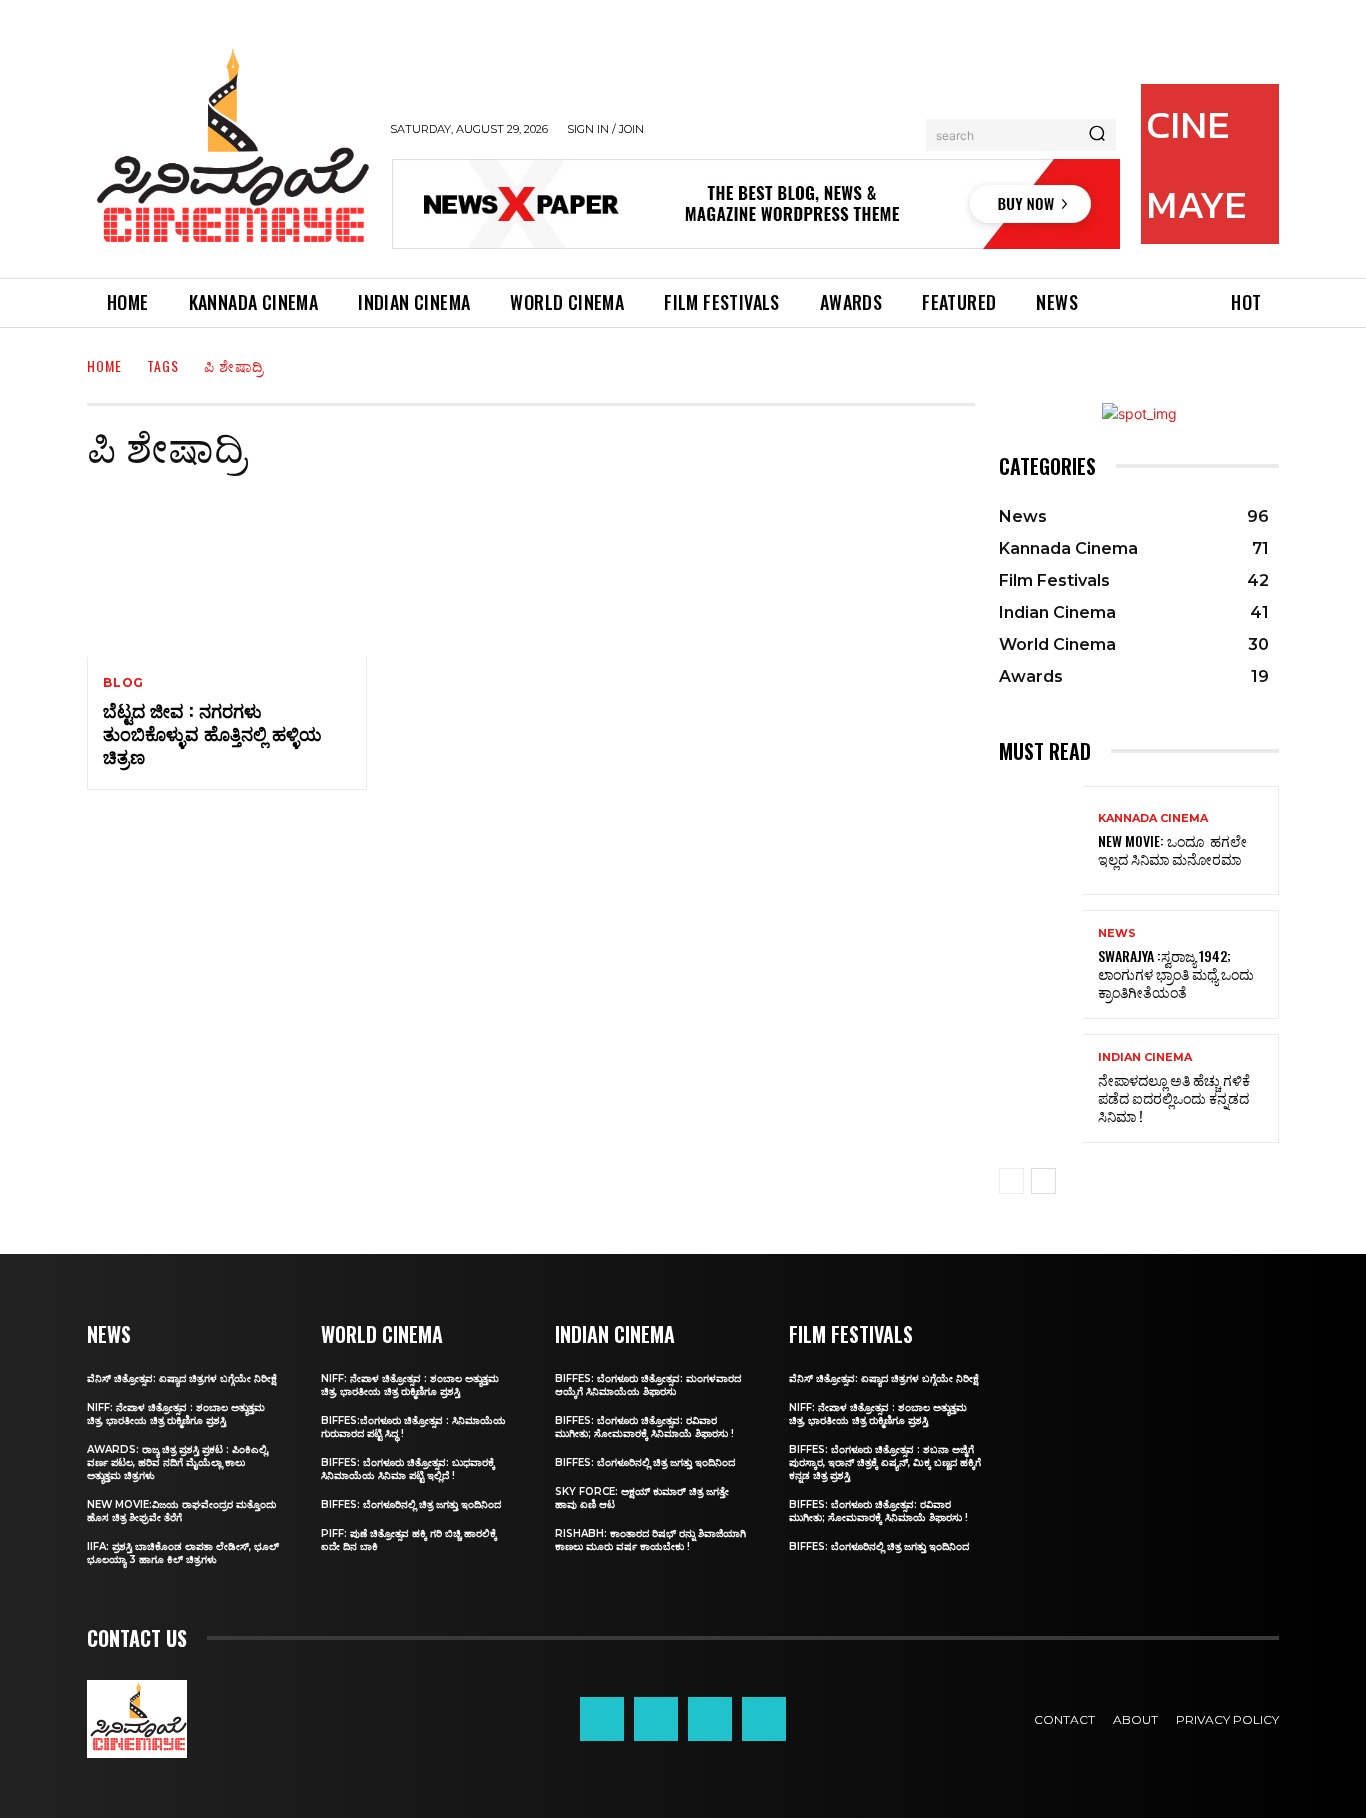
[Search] (1097, 135)
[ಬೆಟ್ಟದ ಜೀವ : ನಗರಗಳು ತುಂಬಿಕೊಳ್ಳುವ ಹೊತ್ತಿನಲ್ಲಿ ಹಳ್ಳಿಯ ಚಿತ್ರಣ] (227, 573)
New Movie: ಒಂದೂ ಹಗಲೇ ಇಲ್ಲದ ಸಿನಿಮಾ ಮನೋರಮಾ (1172, 849)
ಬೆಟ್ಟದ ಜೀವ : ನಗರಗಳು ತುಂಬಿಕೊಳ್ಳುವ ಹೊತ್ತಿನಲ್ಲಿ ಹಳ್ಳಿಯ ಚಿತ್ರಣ (212, 733)
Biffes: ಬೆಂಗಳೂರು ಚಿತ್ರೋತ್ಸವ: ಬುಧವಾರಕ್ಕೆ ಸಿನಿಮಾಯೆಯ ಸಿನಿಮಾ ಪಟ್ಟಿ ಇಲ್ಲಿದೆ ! (408, 1469)
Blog (123, 683)
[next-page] (1043, 1181)
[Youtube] (764, 1719)
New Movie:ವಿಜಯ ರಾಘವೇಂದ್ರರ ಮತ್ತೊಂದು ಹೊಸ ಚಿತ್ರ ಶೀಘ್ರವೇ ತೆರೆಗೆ (181, 1511)
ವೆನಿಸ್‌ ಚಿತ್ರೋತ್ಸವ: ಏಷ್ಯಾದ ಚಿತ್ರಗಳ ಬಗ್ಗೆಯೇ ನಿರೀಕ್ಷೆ (182, 1378)
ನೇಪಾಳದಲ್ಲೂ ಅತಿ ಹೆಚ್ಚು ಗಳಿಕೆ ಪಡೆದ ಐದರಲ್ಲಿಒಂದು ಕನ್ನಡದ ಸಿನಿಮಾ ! (1174, 1097)
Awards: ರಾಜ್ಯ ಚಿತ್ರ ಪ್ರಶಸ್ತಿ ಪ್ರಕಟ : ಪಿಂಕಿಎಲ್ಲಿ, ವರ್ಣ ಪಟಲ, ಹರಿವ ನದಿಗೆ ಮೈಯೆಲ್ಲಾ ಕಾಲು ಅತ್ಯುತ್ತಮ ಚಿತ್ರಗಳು (178, 1462)
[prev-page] (1011, 1181)
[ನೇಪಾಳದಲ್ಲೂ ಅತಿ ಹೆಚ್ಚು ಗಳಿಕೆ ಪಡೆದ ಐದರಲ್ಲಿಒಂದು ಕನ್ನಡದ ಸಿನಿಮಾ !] (1041, 1088)
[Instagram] (656, 1719)
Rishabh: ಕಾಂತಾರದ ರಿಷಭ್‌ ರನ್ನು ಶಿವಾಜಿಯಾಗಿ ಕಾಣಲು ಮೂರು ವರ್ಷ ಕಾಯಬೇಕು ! (650, 1540)
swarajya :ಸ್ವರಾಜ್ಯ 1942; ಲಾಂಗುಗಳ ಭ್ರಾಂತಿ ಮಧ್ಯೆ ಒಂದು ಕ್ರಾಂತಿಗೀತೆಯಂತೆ (1176, 973)
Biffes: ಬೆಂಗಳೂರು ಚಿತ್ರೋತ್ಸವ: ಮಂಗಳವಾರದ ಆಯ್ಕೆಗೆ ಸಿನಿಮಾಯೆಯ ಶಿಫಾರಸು (648, 1385)
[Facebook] (602, 1719)
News (1117, 933)
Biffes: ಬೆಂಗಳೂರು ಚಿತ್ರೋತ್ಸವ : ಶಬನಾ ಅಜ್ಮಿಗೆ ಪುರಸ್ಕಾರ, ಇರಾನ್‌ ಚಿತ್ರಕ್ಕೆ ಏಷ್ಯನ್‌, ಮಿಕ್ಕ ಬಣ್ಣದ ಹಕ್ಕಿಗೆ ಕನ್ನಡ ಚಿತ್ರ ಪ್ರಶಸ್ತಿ (885, 1462)
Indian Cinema (1145, 1057)
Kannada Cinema (1153, 818)
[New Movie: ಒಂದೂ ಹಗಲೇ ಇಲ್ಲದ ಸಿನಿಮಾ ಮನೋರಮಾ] (1041, 840)
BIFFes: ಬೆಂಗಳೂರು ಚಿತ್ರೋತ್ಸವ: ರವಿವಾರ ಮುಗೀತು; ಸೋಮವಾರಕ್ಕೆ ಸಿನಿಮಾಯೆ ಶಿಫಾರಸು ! (644, 1427)
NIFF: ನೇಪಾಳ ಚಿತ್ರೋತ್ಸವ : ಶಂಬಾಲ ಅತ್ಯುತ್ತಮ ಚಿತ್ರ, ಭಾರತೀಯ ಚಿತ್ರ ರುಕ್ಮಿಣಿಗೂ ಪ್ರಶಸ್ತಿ (176, 1414)
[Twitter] (710, 1719)
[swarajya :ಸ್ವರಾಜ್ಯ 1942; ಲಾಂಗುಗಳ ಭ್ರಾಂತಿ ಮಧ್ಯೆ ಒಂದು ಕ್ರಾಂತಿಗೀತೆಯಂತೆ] (1041, 964)
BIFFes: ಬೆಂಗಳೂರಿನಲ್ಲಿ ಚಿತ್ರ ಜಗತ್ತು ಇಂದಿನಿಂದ (411, 1504)
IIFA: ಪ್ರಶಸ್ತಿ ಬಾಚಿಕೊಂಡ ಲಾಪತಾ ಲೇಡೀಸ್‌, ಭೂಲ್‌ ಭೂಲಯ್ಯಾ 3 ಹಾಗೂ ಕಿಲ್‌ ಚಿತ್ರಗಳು (183, 1553)
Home (104, 365)
